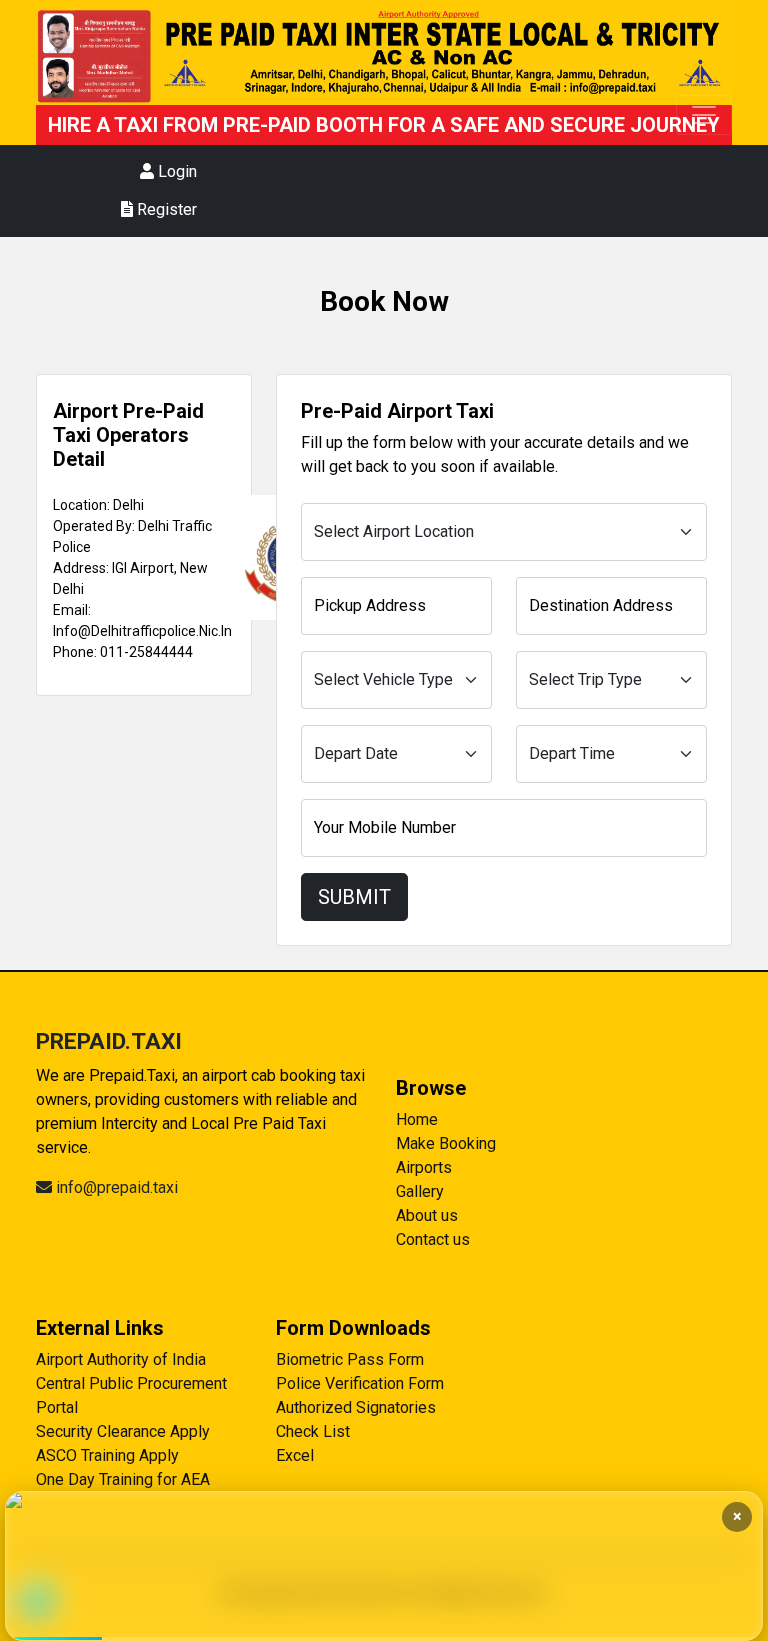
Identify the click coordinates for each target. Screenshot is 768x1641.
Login (175, 171)
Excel (295, 1455)
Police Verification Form (360, 1383)
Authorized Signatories (356, 1407)
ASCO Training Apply (107, 1455)
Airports (424, 1167)
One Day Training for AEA (123, 1479)
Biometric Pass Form (350, 1359)
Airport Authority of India (121, 1359)
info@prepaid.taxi (115, 1187)
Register (165, 209)
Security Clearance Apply (123, 1431)
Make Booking (446, 1143)
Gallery (420, 1191)
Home (417, 1119)
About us (427, 1215)
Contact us (433, 1239)
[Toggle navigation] (704, 115)
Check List (313, 1431)
